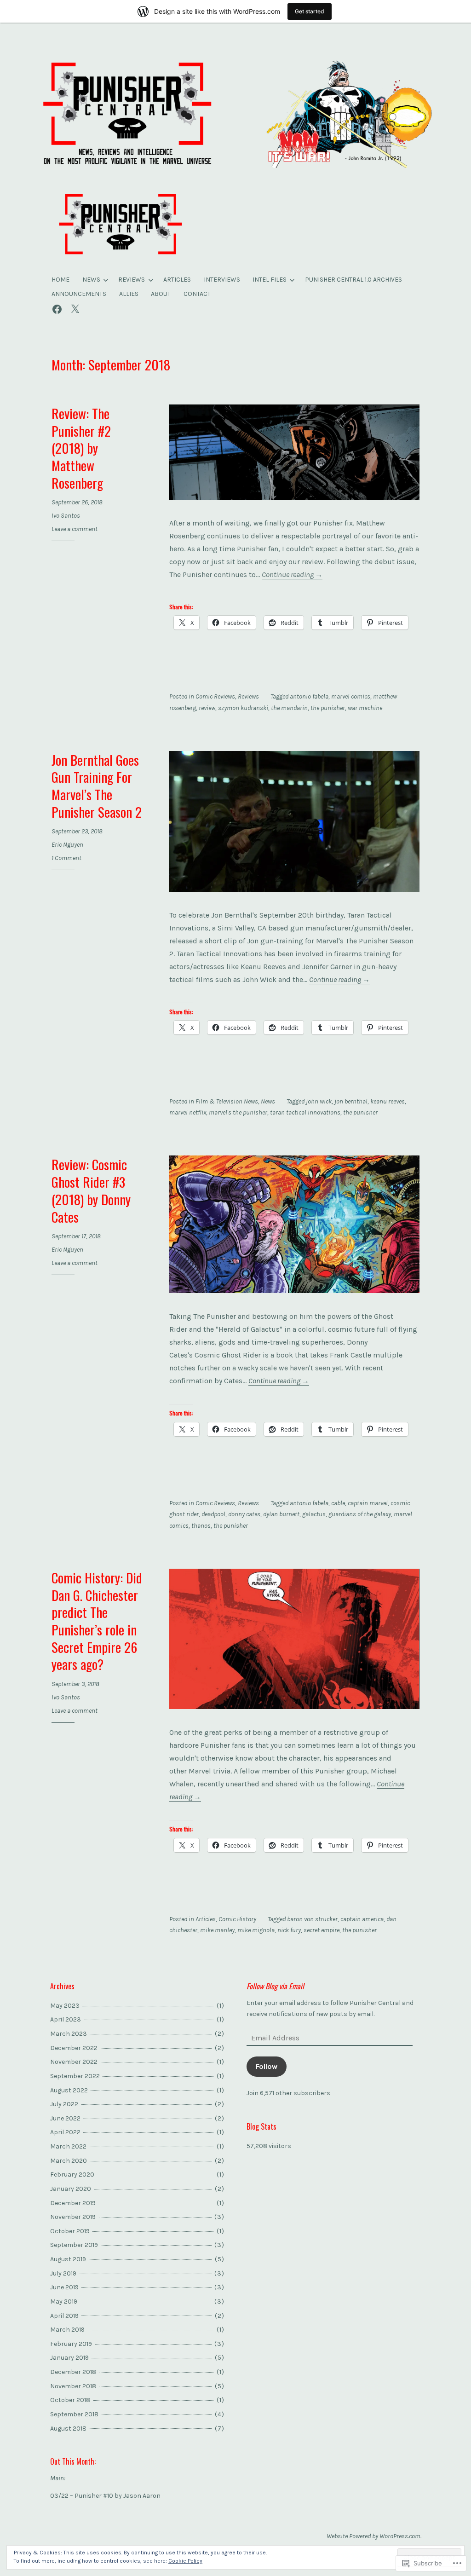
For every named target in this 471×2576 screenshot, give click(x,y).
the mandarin (289, 708)
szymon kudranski (243, 708)
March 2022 (68, 2146)
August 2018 (68, 2429)
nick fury (289, 1930)
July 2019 (63, 2273)
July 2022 (64, 2104)
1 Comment (66, 858)
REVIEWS (132, 280)
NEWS (91, 280)
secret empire (322, 1930)
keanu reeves (388, 1101)
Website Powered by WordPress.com (373, 2536)
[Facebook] (57, 308)
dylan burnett (281, 1514)
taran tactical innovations (305, 1112)
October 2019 (70, 2231)
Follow (267, 2066)
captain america (362, 1919)
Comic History (237, 1919)
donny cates (244, 1514)
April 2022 (65, 2132)
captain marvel (368, 1503)
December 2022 (74, 2048)
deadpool (213, 1514)
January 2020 (71, 2189)
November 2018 (73, 2386)
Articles (206, 1919)
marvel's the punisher (238, 1112)
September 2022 (75, 2076)
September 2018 (74, 2414)
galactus (314, 1514)
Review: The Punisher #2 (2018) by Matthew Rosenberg (81, 448)
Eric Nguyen (67, 845)
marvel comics (351, 696)
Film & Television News (227, 1101)
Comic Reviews (215, 696)
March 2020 (69, 2161)
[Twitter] (75, 308)
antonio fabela (309, 696)
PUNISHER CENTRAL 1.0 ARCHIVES (353, 280)
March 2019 (67, 2330)
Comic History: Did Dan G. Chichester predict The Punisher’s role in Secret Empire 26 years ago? (97, 1620)
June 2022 (65, 2118)
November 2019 (73, 2217)
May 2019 (64, 2302)
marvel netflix (188, 1112)
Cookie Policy (185, 2561)
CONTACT (197, 294)
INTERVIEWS (222, 280)
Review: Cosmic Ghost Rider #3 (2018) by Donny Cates (91, 1190)
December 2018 (73, 2372)
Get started (310, 11)
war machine (365, 708)
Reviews (248, 696)
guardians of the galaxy (360, 1514)
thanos (201, 1526)
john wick (319, 1101)
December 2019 (73, 2203)
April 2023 (66, 2019)
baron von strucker (312, 1919)
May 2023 (65, 2006)
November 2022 (74, 2062)
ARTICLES (177, 280)
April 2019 (64, 2316)
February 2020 (72, 2175)
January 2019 (69, 2358)
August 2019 (68, 2259)
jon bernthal (351, 1101)
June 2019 (64, 2287)
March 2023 (69, 2034)
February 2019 (71, 2344)
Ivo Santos (66, 516)
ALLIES (129, 294)
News (268, 1101)
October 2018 (70, 2400)
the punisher (328, 708)
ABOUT (161, 294)
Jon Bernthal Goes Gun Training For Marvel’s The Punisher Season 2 (97, 786)
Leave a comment (75, 529)
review (207, 708)
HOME (60, 280)
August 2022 (69, 2090)
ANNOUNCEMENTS (79, 294)
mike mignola (256, 1930)
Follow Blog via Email (275, 1986)
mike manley (217, 1930)
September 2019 (74, 2245)
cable (338, 1503)
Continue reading (292, 575)
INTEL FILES (270, 280)
